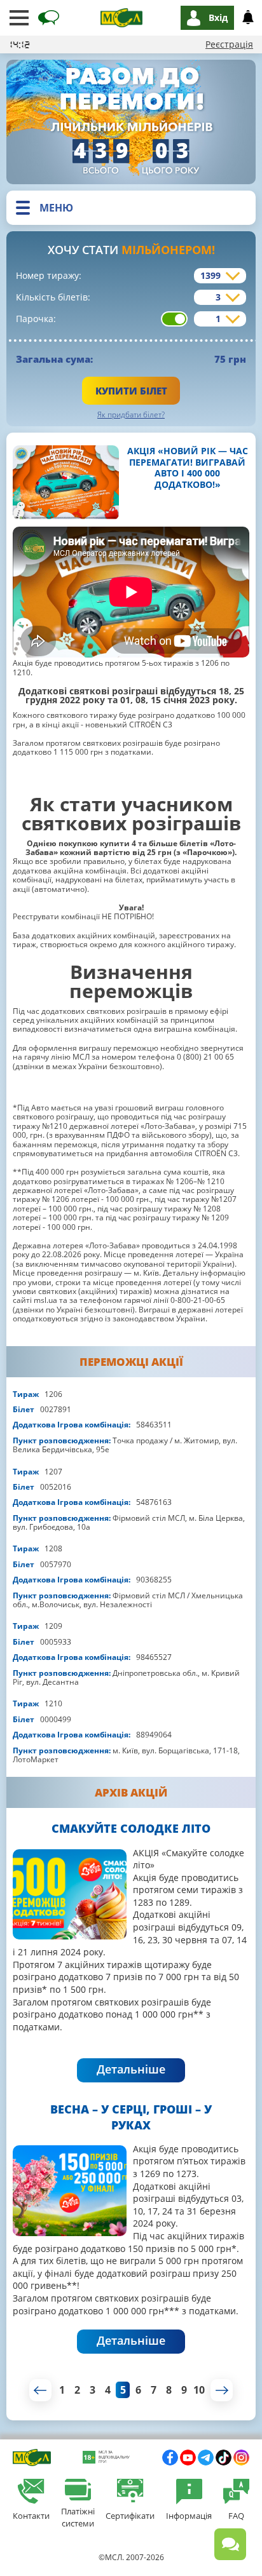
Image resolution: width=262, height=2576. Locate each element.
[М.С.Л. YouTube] (188, 2458)
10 (199, 2390)
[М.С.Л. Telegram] (206, 2458)
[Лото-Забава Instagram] (241, 2458)
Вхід (218, 17)
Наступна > (222, 2390)
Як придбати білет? (131, 415)
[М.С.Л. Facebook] (170, 2458)
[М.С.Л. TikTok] (224, 2458)
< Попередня (40, 2390)
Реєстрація (229, 44)
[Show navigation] (19, 18)
